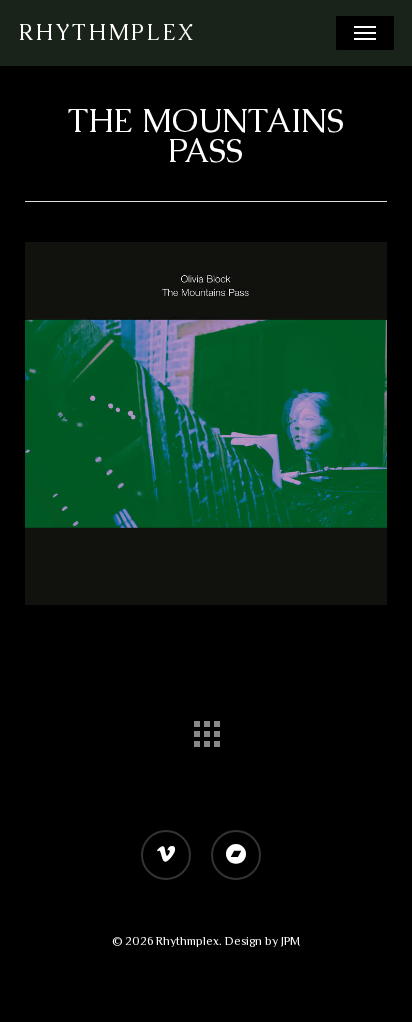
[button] (365, 33)
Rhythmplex (106, 33)
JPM (290, 941)
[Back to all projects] (206, 729)
